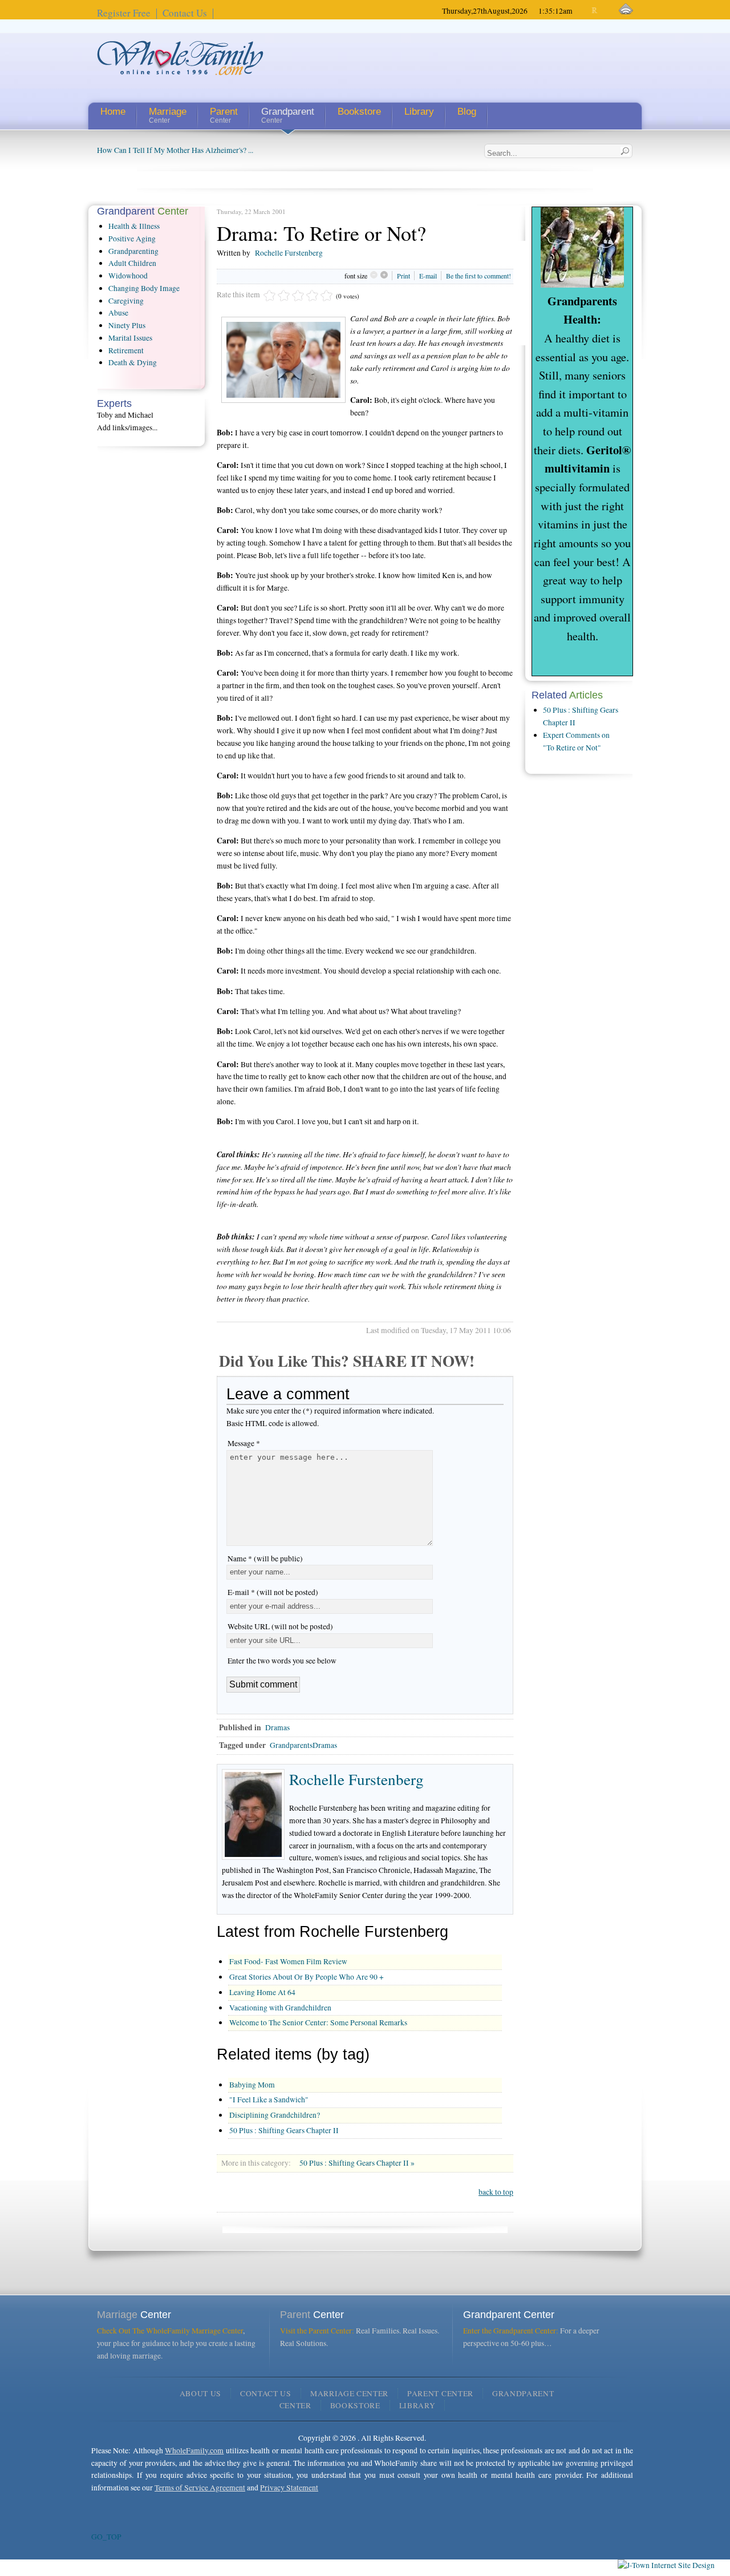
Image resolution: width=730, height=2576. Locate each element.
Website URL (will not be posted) (280, 1626)
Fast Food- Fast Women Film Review (288, 1961)
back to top (496, 2192)
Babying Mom (252, 2085)
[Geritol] (582, 287)
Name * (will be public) (265, 1558)
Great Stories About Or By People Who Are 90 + (307, 1977)
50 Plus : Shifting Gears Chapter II (284, 2130)
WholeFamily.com (194, 2450)
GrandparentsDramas (303, 1745)
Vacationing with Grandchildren (280, 2008)
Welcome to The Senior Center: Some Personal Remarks (318, 2022)
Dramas (277, 1727)
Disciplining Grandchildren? (275, 2115)
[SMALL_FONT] (585, 11)
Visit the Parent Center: (317, 2331)
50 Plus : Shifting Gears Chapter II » (357, 2163)
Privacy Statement (289, 2488)
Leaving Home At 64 (262, 1992)
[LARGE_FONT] (605, 11)
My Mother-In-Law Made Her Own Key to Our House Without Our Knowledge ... (226, 150)
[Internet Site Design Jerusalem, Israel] (666, 2565)
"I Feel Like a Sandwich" (269, 2099)
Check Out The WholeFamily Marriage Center (170, 2331)
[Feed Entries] (626, 9)
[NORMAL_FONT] (595, 11)
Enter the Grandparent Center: (511, 2331)
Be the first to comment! (478, 276)
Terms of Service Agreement (200, 2488)
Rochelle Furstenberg (289, 253)
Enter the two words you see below (282, 1661)
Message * (244, 1443)
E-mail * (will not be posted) (273, 1592)
